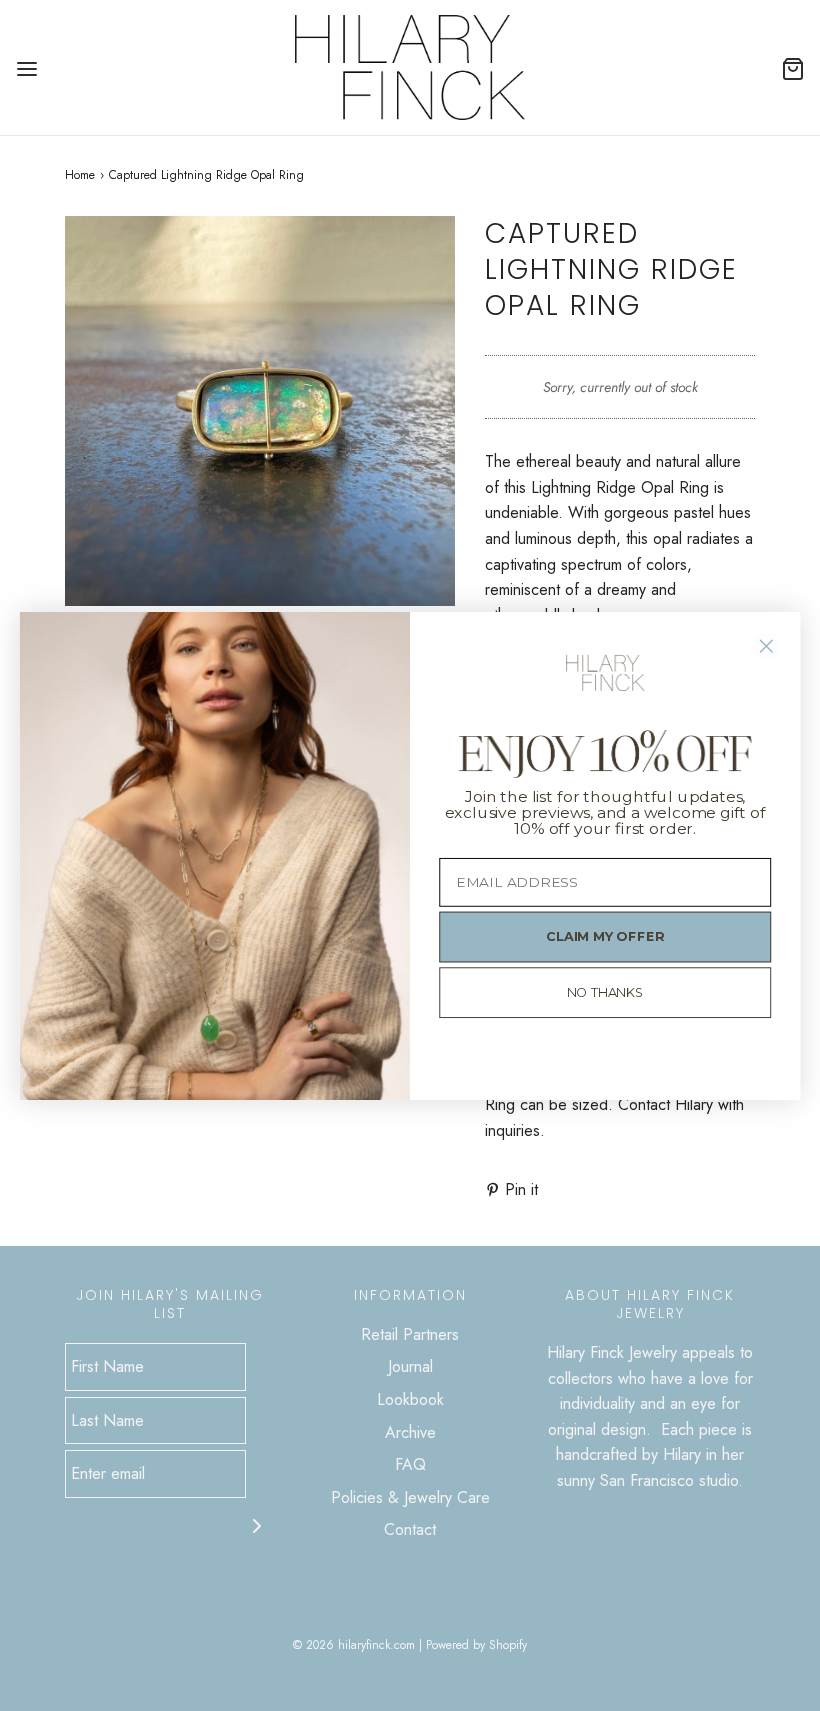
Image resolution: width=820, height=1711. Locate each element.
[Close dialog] (766, 645)
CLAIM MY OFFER (605, 936)
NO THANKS (605, 992)
